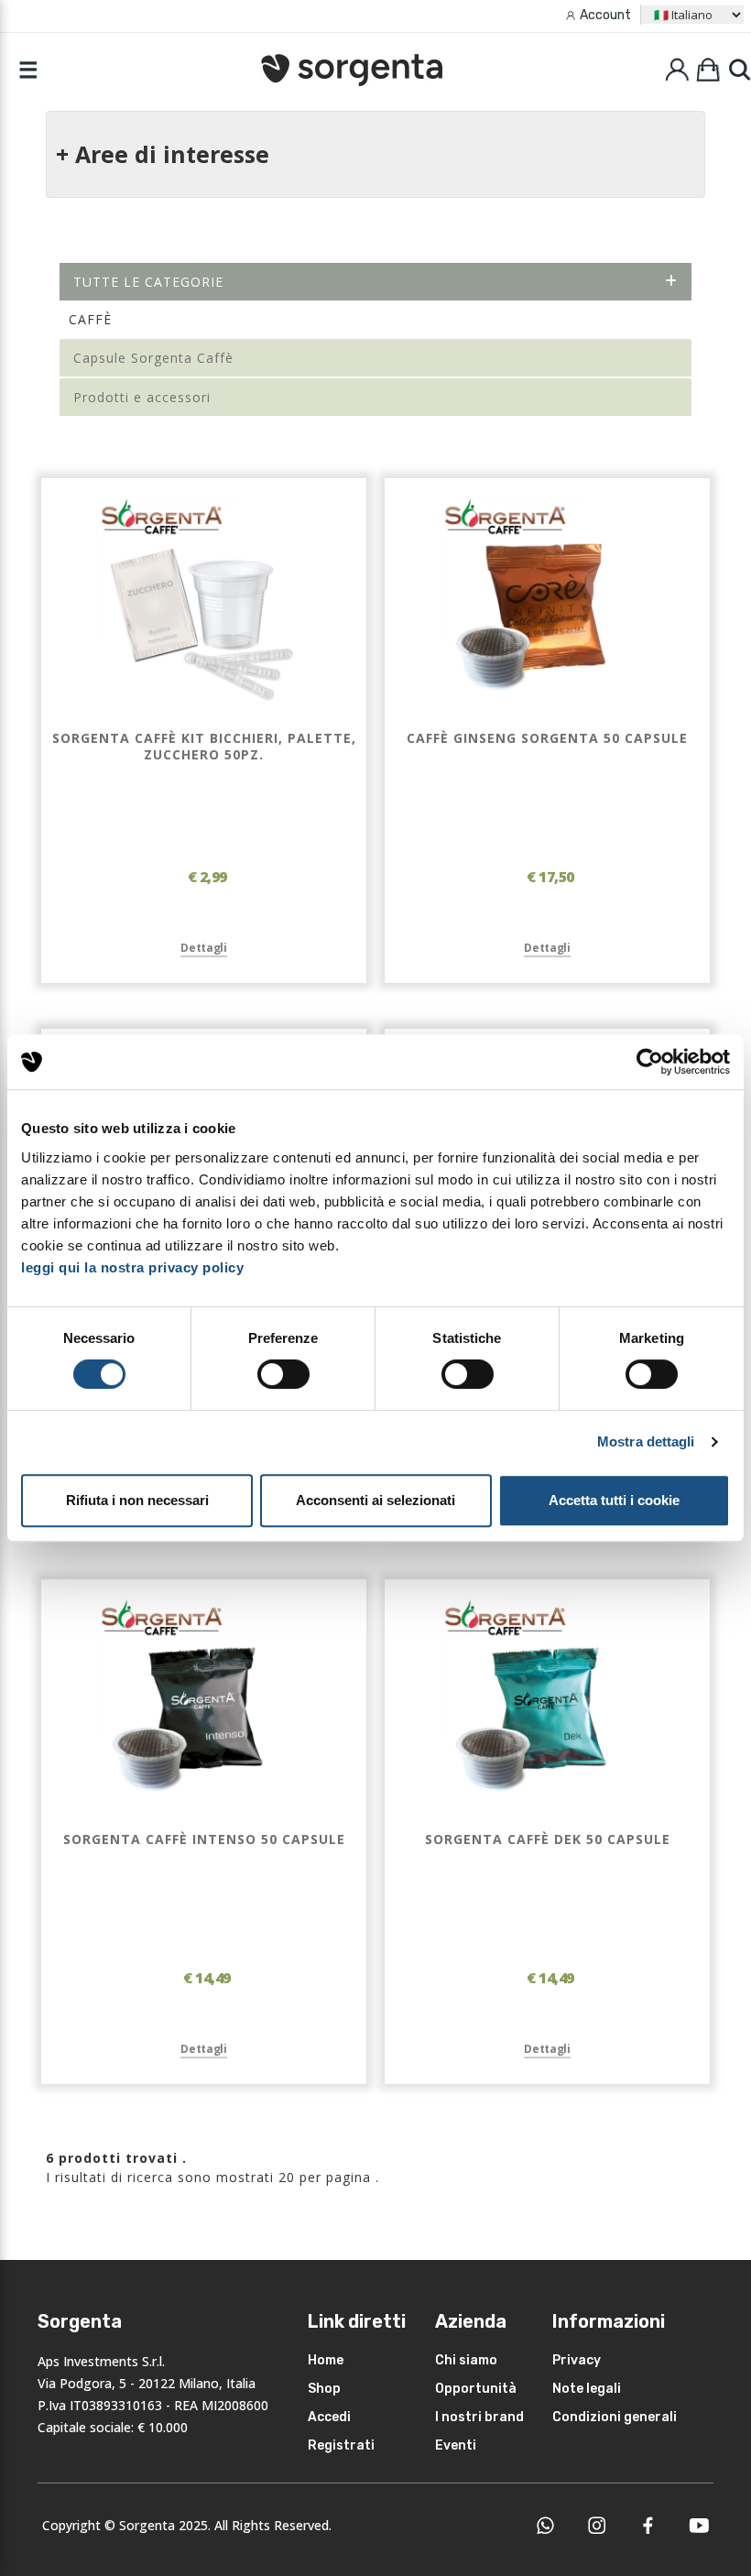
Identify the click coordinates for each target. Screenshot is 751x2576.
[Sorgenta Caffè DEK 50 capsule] (548, 1705)
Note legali (587, 2389)
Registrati (341, 2445)
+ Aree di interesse (163, 154)
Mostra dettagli (646, 1441)
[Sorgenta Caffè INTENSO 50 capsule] (204, 1705)
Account (605, 15)
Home (326, 2360)
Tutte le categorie (148, 282)
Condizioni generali (615, 2417)
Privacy (577, 2360)
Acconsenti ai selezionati (375, 1500)
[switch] (283, 1374)
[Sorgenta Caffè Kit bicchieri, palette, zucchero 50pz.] (204, 604)
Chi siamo (466, 2360)
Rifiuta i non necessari (137, 1500)
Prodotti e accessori (142, 397)
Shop (324, 2389)
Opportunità (476, 2389)
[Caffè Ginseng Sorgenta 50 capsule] (548, 604)
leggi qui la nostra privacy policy (132, 1267)
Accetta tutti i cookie (614, 1500)
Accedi (329, 2417)
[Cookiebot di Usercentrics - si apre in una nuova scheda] (650, 1062)
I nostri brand (479, 2417)
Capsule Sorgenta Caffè (153, 358)
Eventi (456, 2445)
